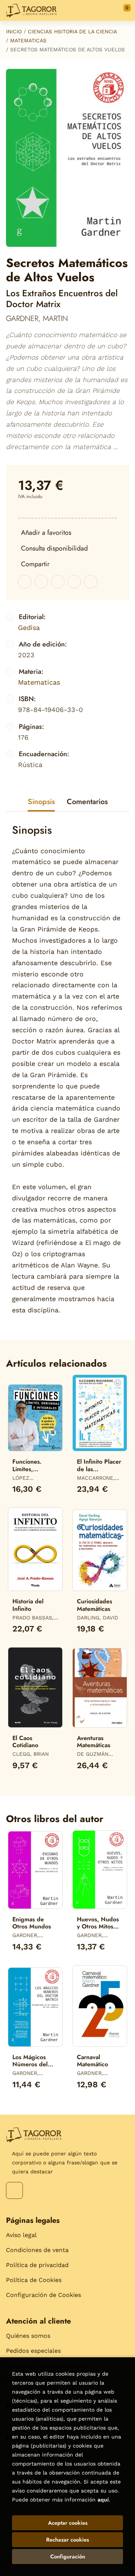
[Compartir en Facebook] (25, 582)
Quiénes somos (28, 2336)
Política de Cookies (34, 2280)
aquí (103, 2500)
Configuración (68, 2557)
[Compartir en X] (41, 582)
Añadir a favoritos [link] (46, 533)
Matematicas (28, 40)
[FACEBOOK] (14, 2190)
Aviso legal (21, 2235)
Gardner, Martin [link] (37, 319)
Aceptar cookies (68, 2523)
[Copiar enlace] (91, 582)
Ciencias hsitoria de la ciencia (72, 31)
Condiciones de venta (37, 2250)
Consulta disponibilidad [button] (54, 548)
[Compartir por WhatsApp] (58, 582)
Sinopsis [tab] (41, 802)
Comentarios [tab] (87, 802)
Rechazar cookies (67, 2540)
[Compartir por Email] (74, 582)
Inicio (14, 31)
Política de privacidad (37, 2265)
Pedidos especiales (33, 2351)
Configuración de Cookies (43, 2295)
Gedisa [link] (29, 628)
